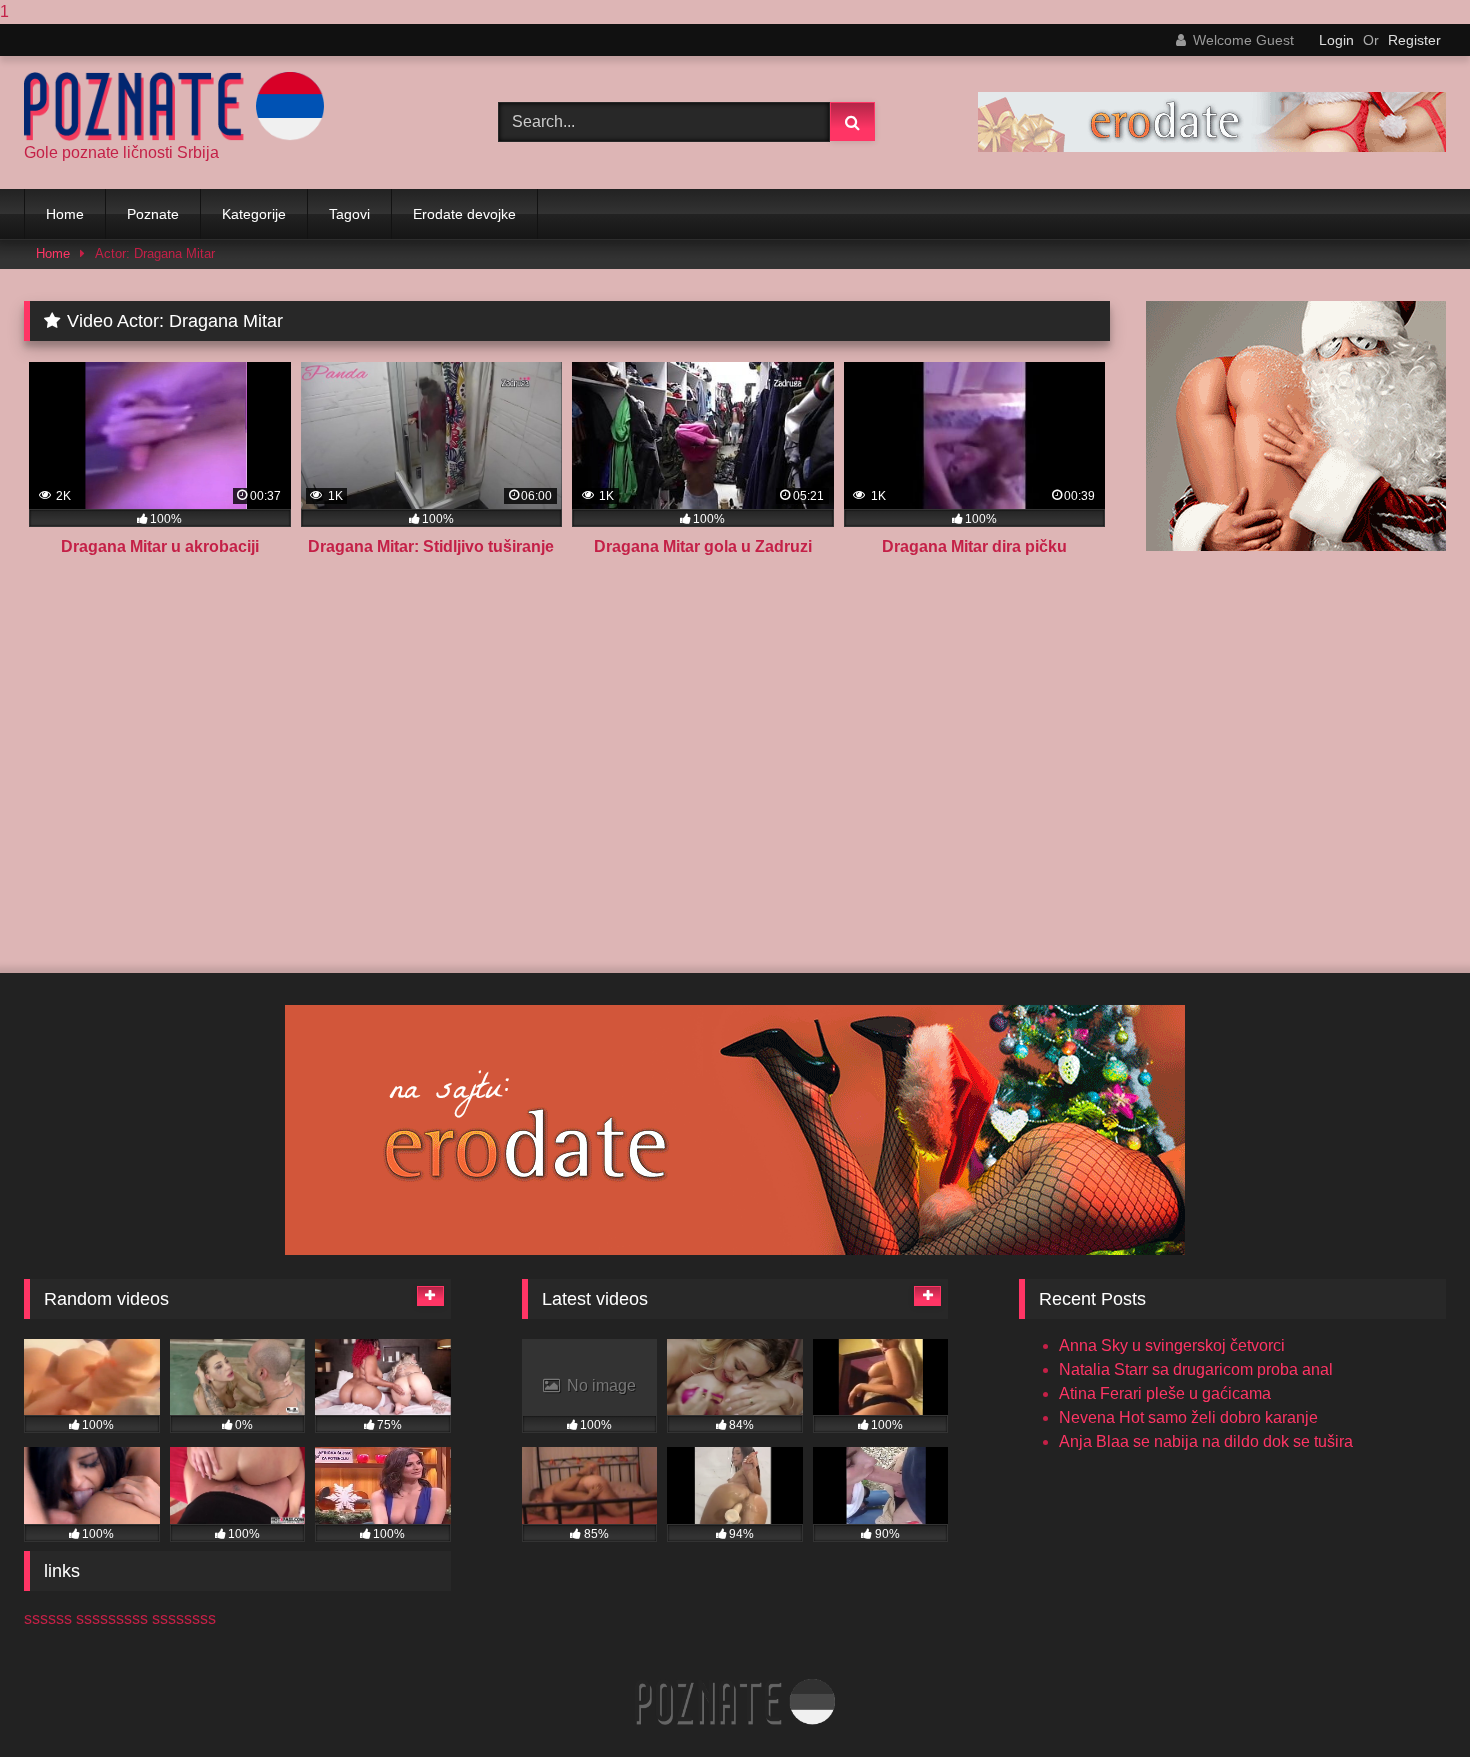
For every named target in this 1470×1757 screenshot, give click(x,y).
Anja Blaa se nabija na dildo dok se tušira (1206, 1441)
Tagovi (349, 214)
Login (1336, 40)
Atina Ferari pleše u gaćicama (1165, 1393)
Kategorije (254, 214)
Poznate (153, 214)
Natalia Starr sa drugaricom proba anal (1196, 1369)
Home (65, 214)
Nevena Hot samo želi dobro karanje (1188, 1417)
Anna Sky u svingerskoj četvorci (1172, 1345)
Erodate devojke (464, 214)
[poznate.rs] (174, 106)
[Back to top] (1408, 1701)
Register (1414, 40)
